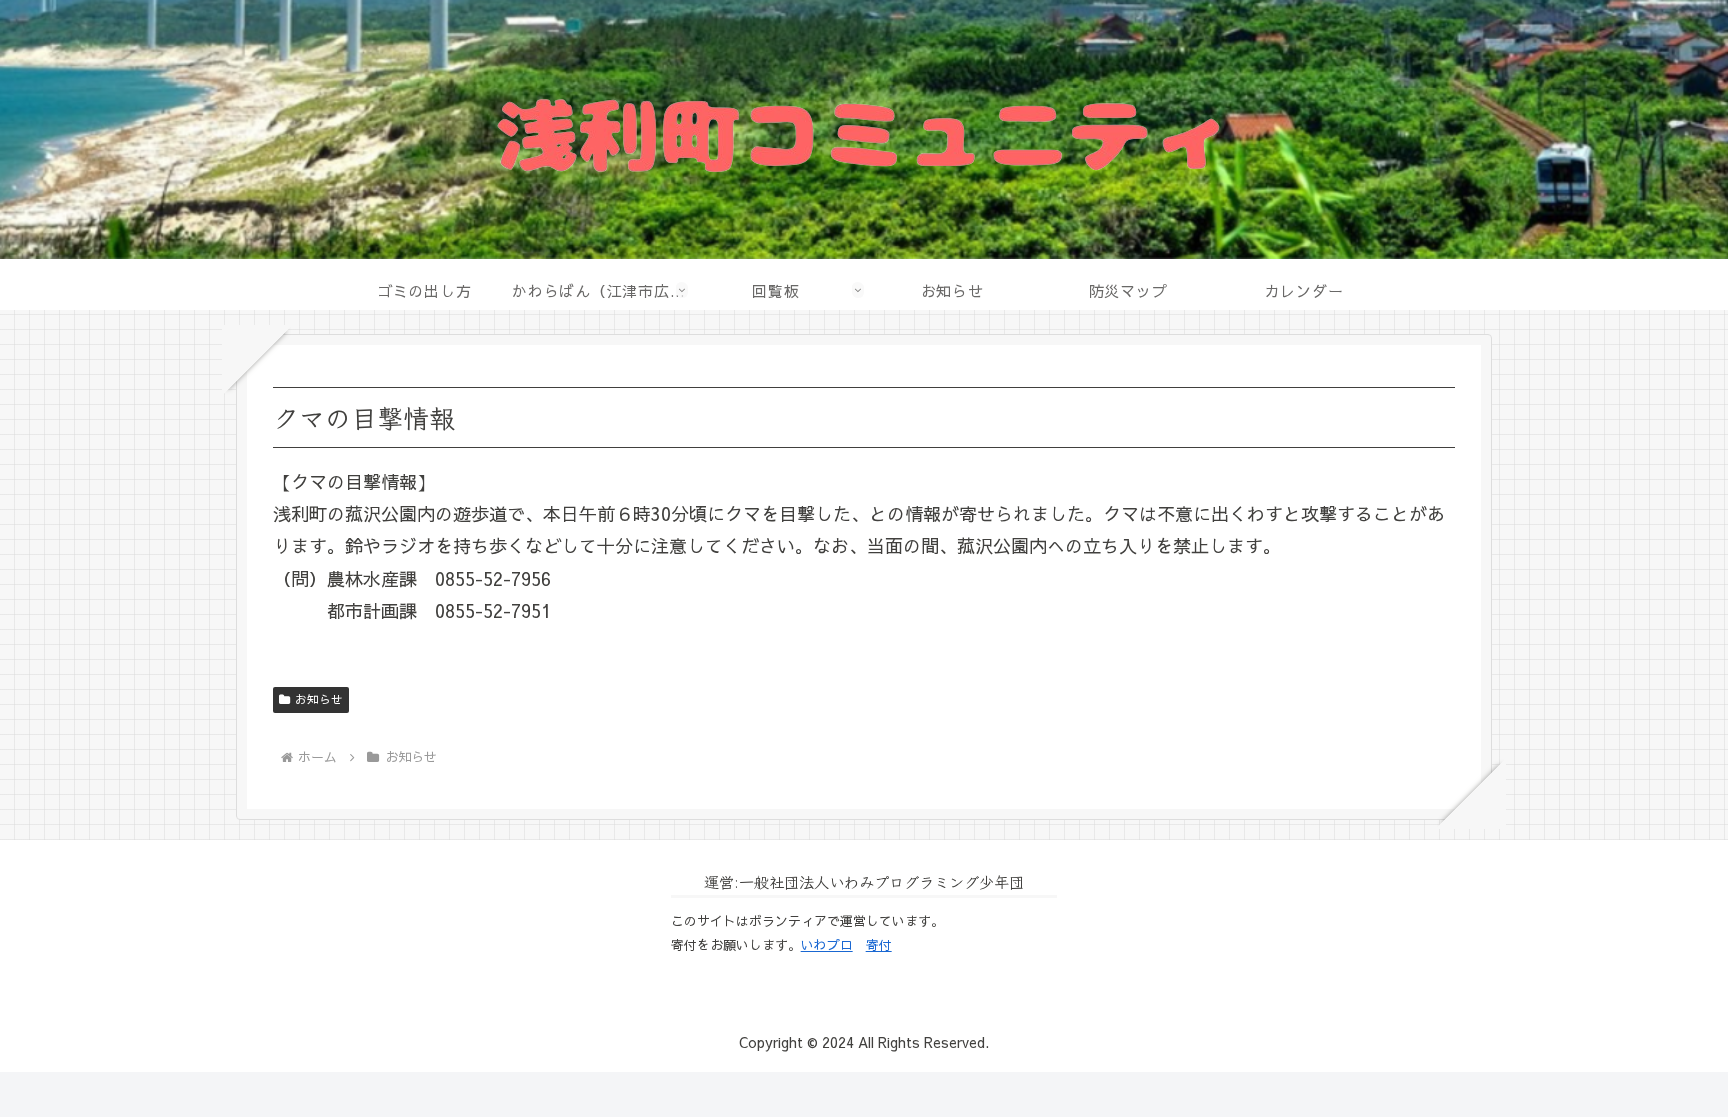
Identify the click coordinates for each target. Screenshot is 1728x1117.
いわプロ (827, 945)
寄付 (879, 945)
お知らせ (319, 699)
